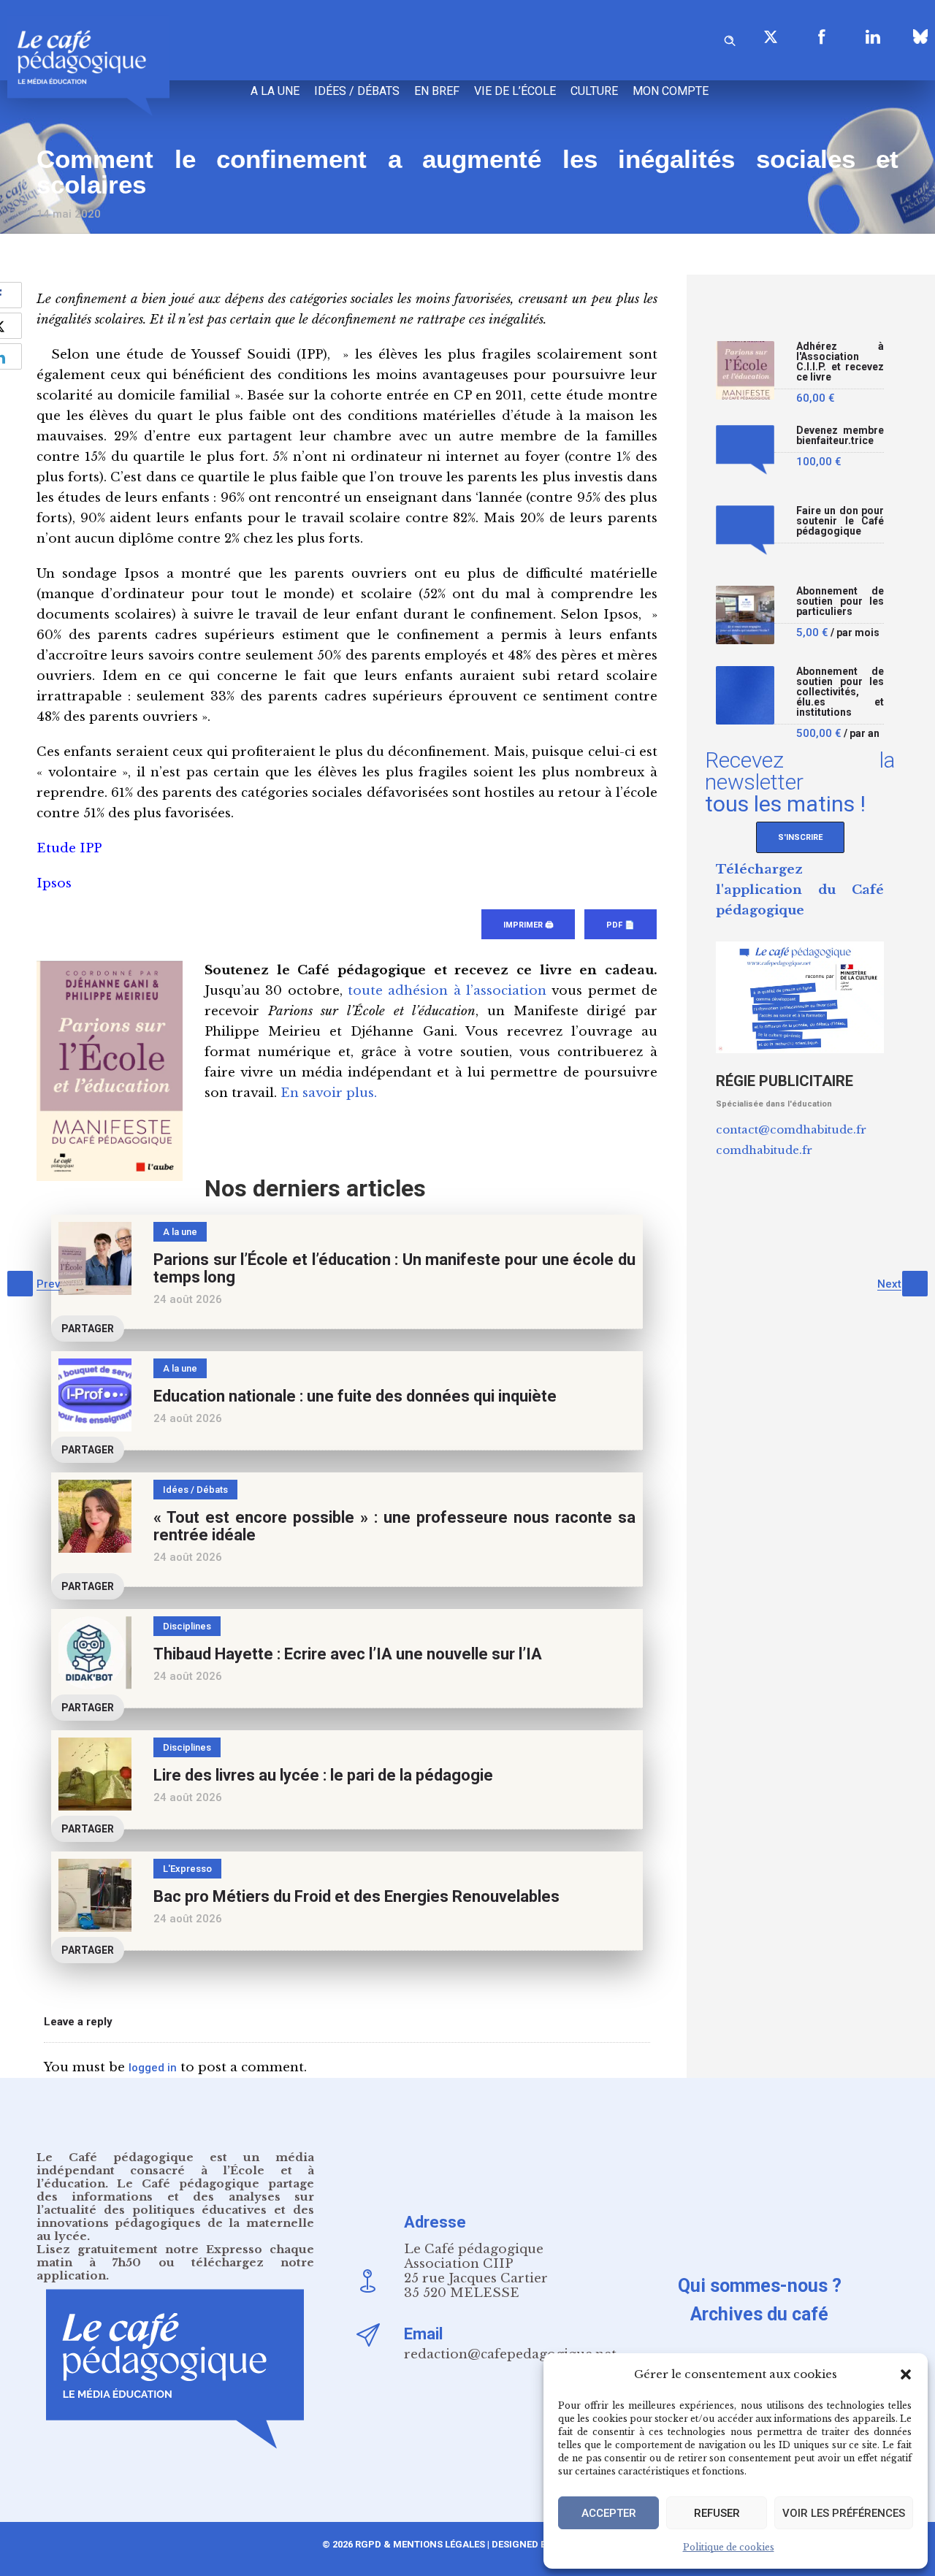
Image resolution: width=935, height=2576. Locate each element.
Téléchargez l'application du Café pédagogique (800, 890)
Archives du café (759, 2314)
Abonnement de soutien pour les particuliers (840, 601)
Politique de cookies (729, 2547)
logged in (153, 2068)
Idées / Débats (357, 91)
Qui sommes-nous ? (760, 2286)
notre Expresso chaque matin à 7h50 (175, 2256)
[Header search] (730, 38)
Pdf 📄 (621, 925)
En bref (437, 91)
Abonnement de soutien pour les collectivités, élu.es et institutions (840, 692)
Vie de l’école (515, 91)
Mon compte (671, 91)
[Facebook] (822, 37)
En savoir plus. (329, 1093)
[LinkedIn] (873, 37)
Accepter (609, 2513)
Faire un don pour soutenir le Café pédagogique (840, 521)
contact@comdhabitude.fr (791, 1130)
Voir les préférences (844, 2513)
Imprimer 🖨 (528, 925)
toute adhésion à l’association (447, 991)
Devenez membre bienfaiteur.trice (840, 436)
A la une (275, 91)
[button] (906, 2374)
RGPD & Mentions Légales (420, 2544)
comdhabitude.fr (764, 1150)
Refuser (717, 2513)
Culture (594, 91)
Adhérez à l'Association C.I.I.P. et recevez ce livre (840, 362)
